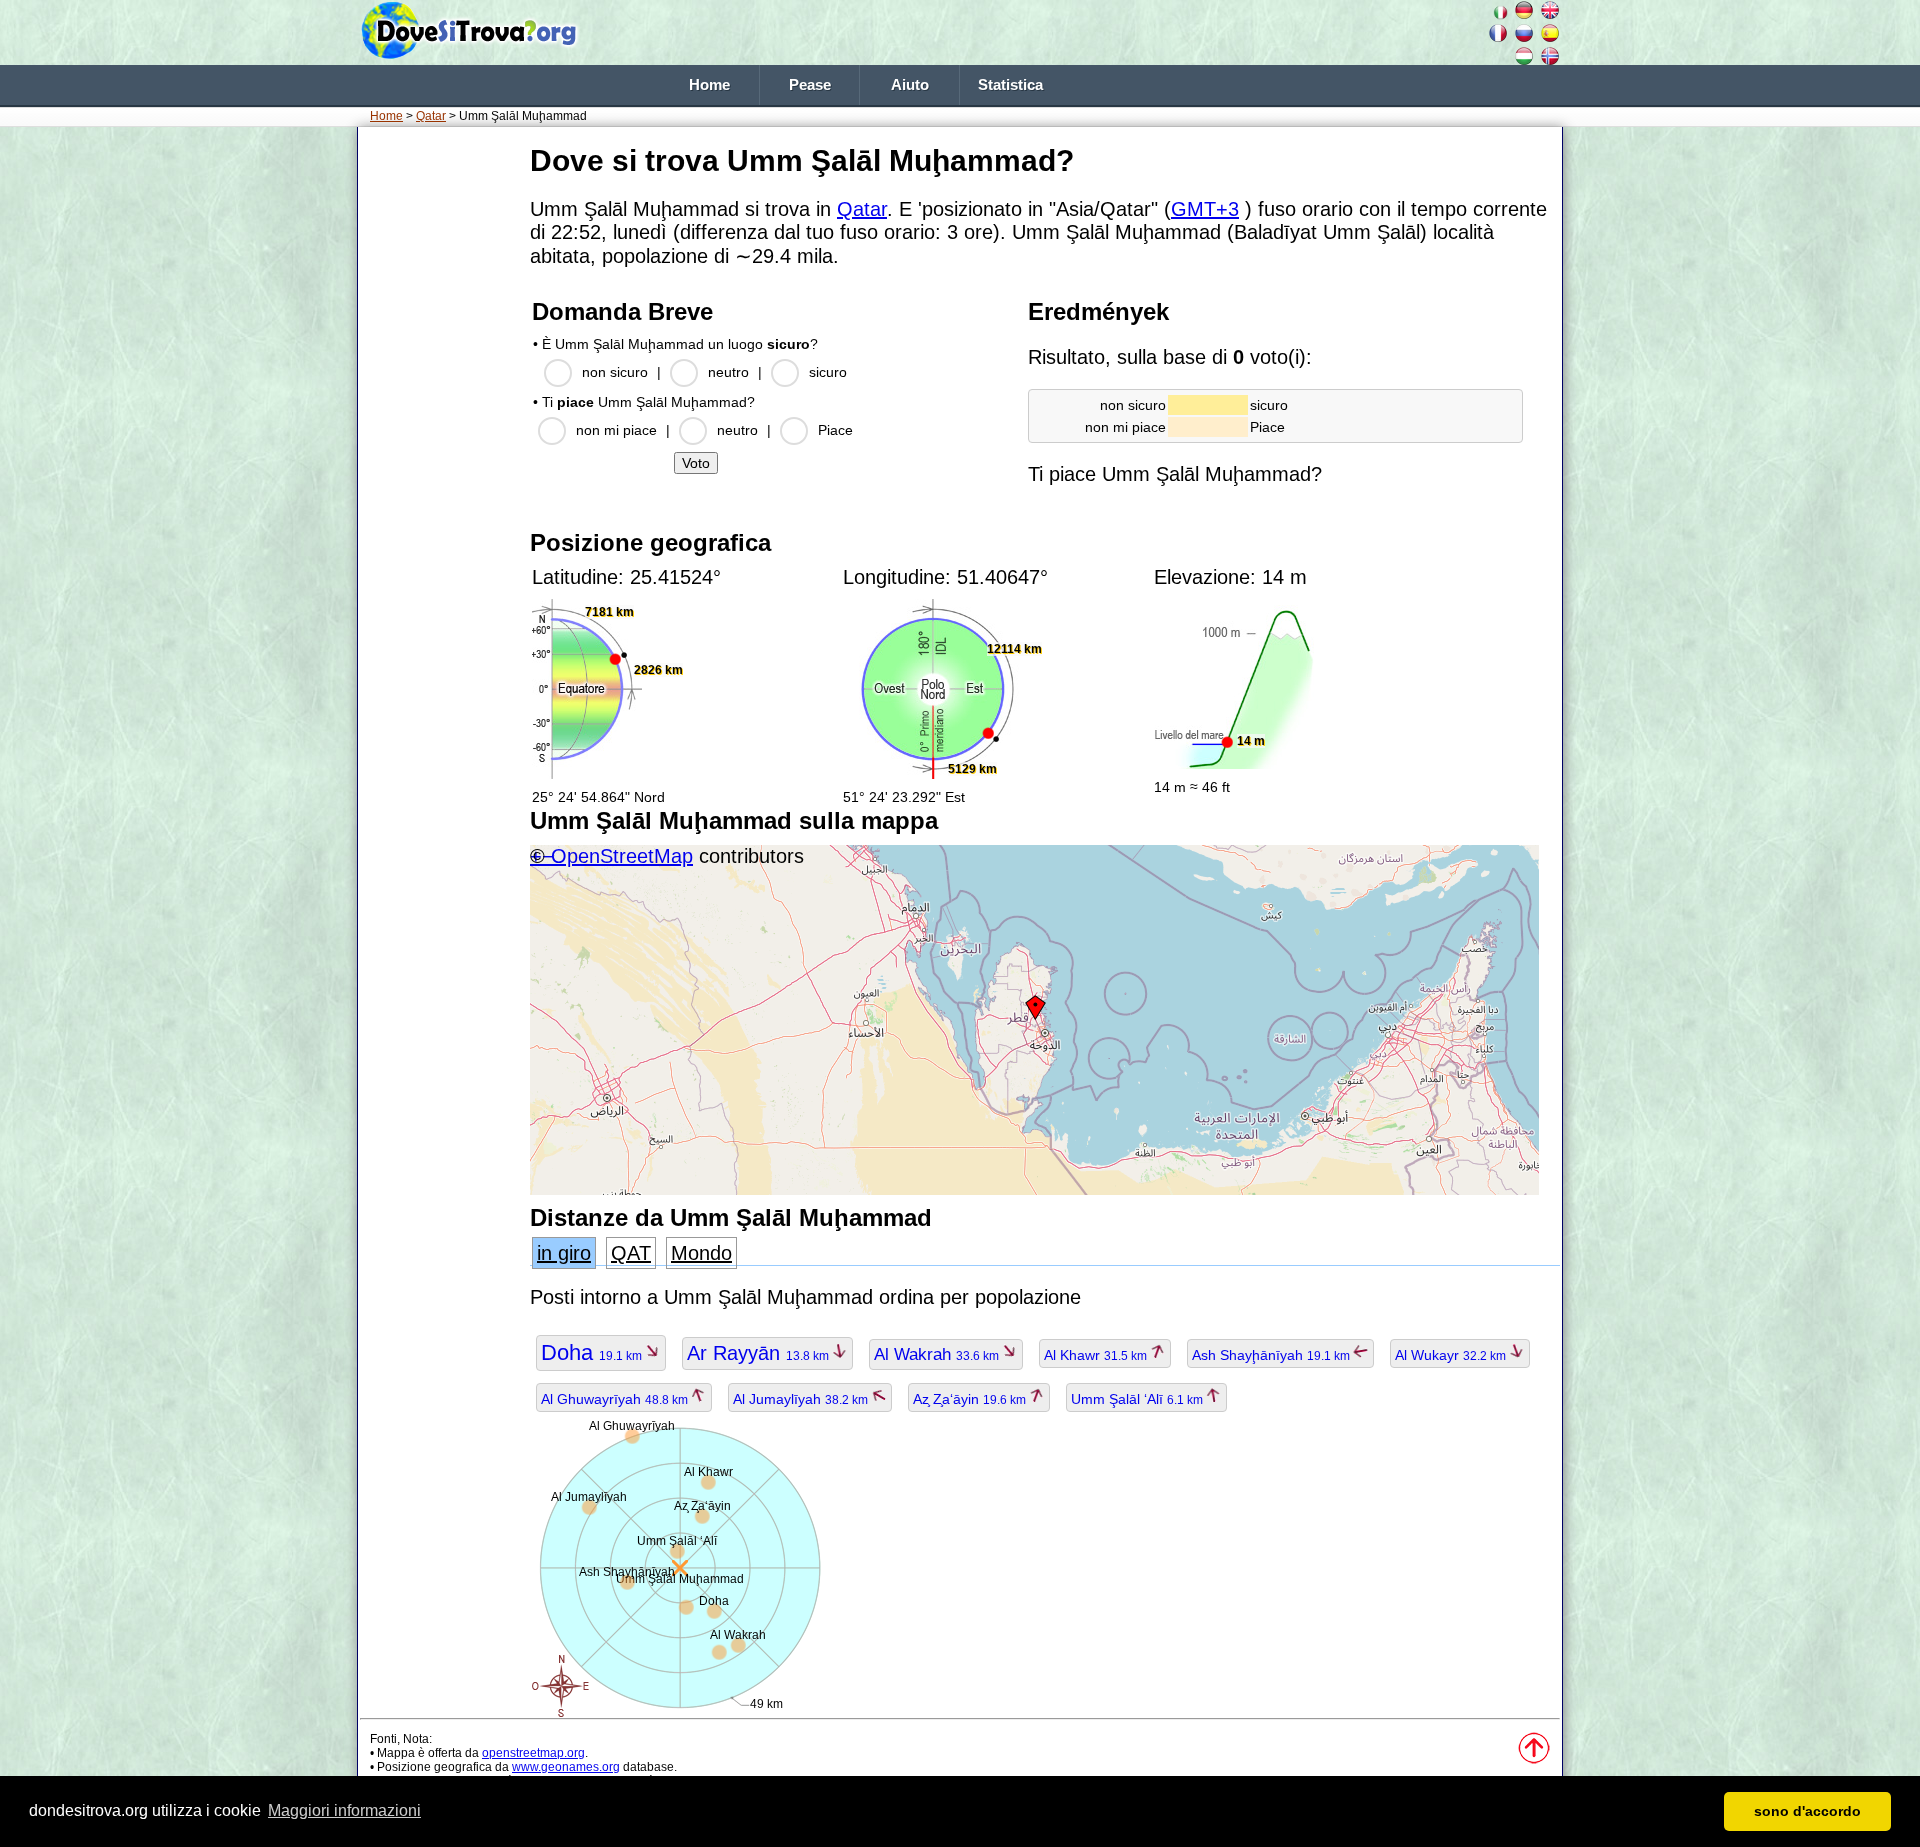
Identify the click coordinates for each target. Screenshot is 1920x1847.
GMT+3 (1205, 209)
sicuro (828, 372)
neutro (728, 372)
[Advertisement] (440, 439)
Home (709, 85)
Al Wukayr (1452, 1355)
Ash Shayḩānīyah (1272, 1355)
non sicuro (615, 372)
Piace (835, 430)
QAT (631, 1253)
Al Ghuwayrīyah (616, 1399)
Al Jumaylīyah (802, 1399)
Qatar (431, 116)
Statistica (1010, 85)
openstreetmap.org (533, 1753)
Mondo (701, 1253)
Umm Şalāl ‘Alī (1138, 1399)
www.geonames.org (566, 1767)
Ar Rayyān (759, 1353)
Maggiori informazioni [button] (344, 1810)
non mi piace (616, 430)
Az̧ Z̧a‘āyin (971, 1399)
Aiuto (910, 85)
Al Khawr (1097, 1355)
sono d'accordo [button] (1807, 1811)
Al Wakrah (938, 1354)
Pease (810, 85)
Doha (593, 1352)
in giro (564, 1253)
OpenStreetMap (622, 856)
